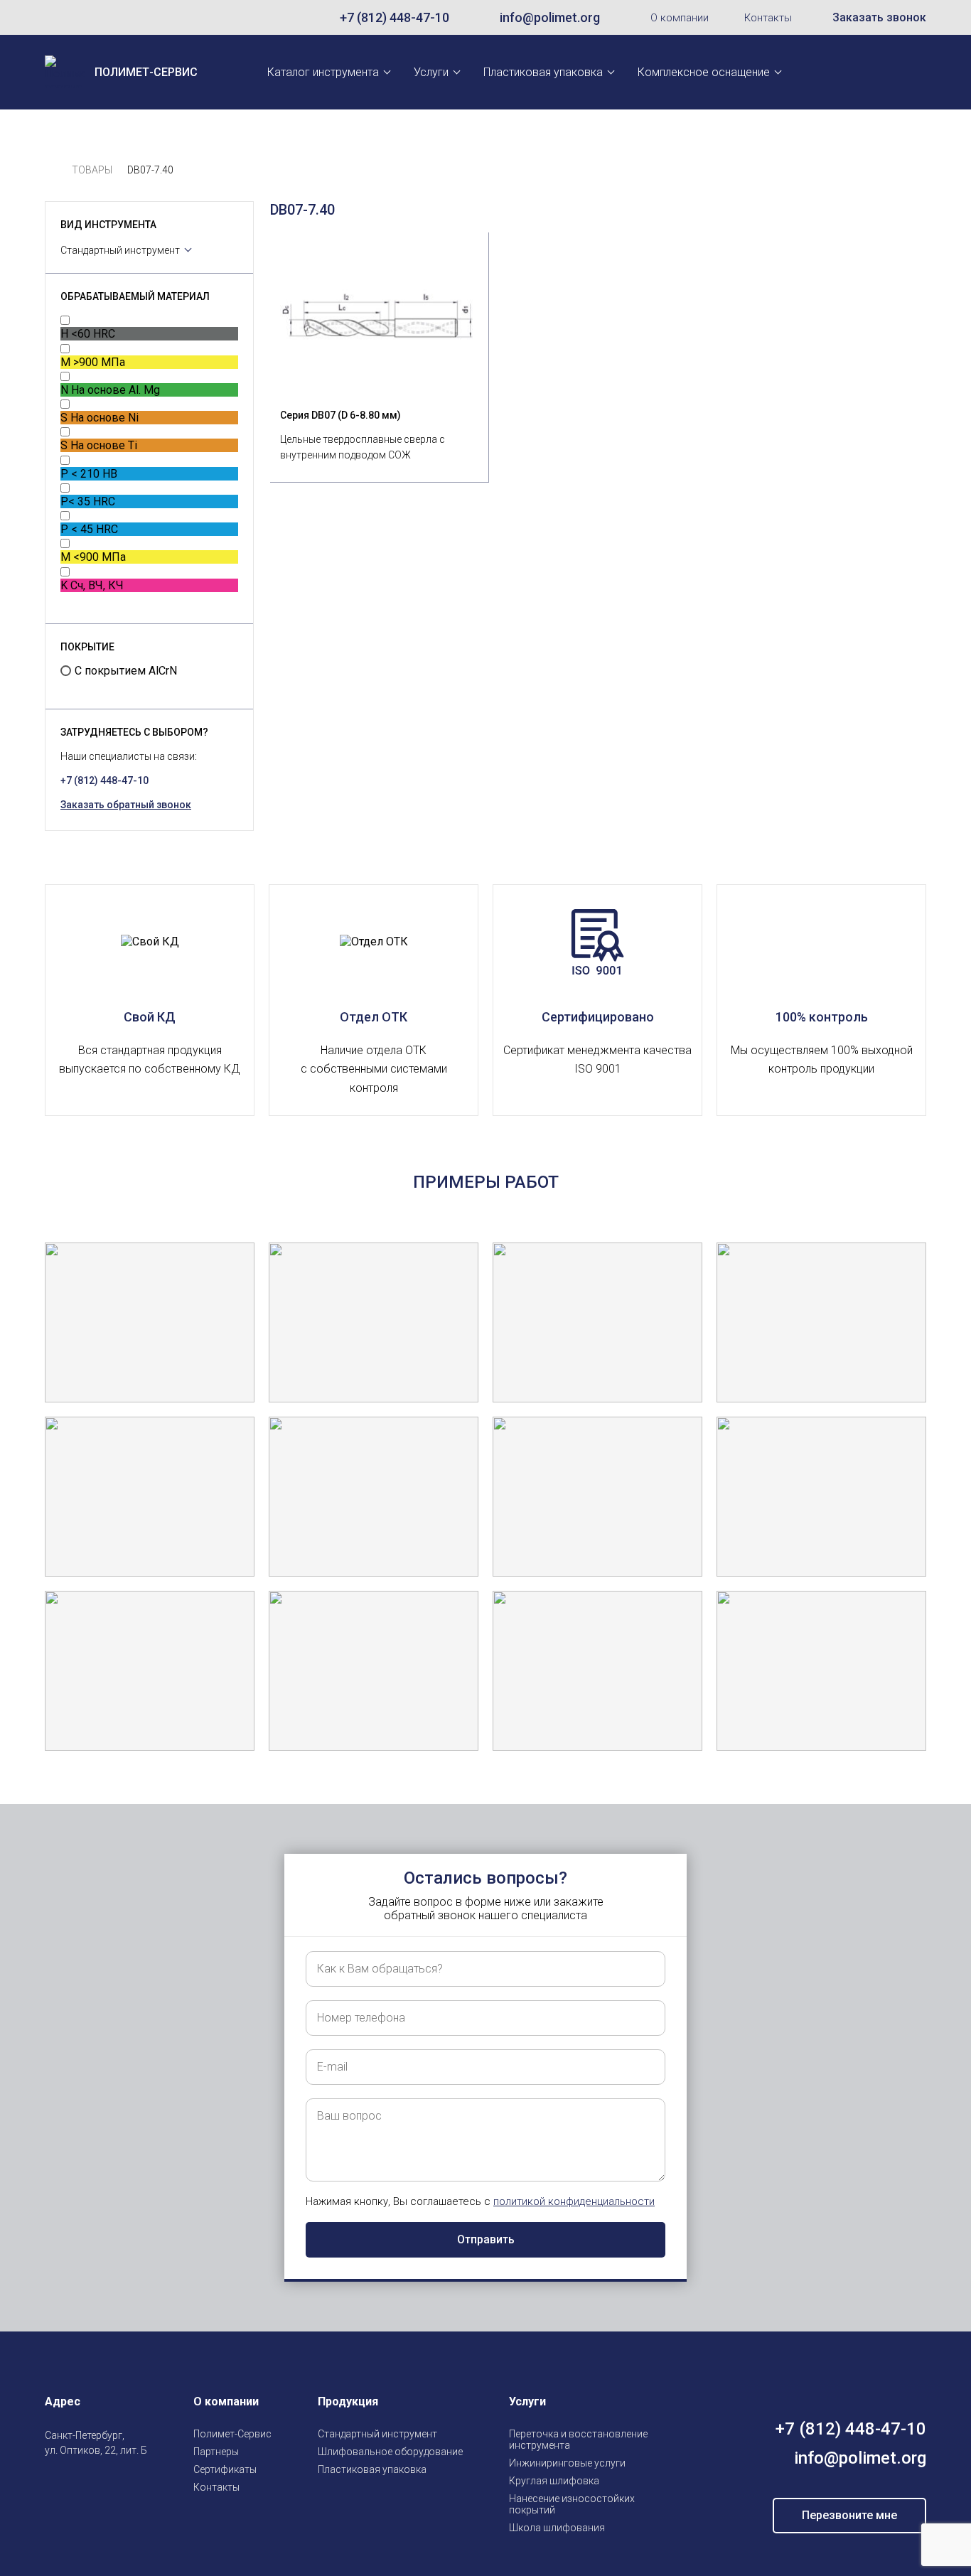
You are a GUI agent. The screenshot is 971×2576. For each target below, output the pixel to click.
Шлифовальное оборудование (390, 2452)
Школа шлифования (557, 2528)
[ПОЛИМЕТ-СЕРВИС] (51, 170)
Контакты (768, 18)
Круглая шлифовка (554, 2481)
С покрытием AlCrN (126, 671)
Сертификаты (225, 2469)
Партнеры (216, 2452)
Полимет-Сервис (232, 2434)
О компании (680, 18)
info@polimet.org (550, 17)
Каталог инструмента (323, 72)
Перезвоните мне (849, 2515)
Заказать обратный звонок (126, 805)
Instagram (53, 2484)
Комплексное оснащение (704, 72)
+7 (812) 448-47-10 (395, 17)
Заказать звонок (879, 17)
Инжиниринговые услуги (567, 2463)
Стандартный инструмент (120, 250)
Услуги (431, 72)
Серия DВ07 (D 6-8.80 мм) (340, 415)
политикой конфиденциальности (574, 2201)
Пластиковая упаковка (543, 72)
